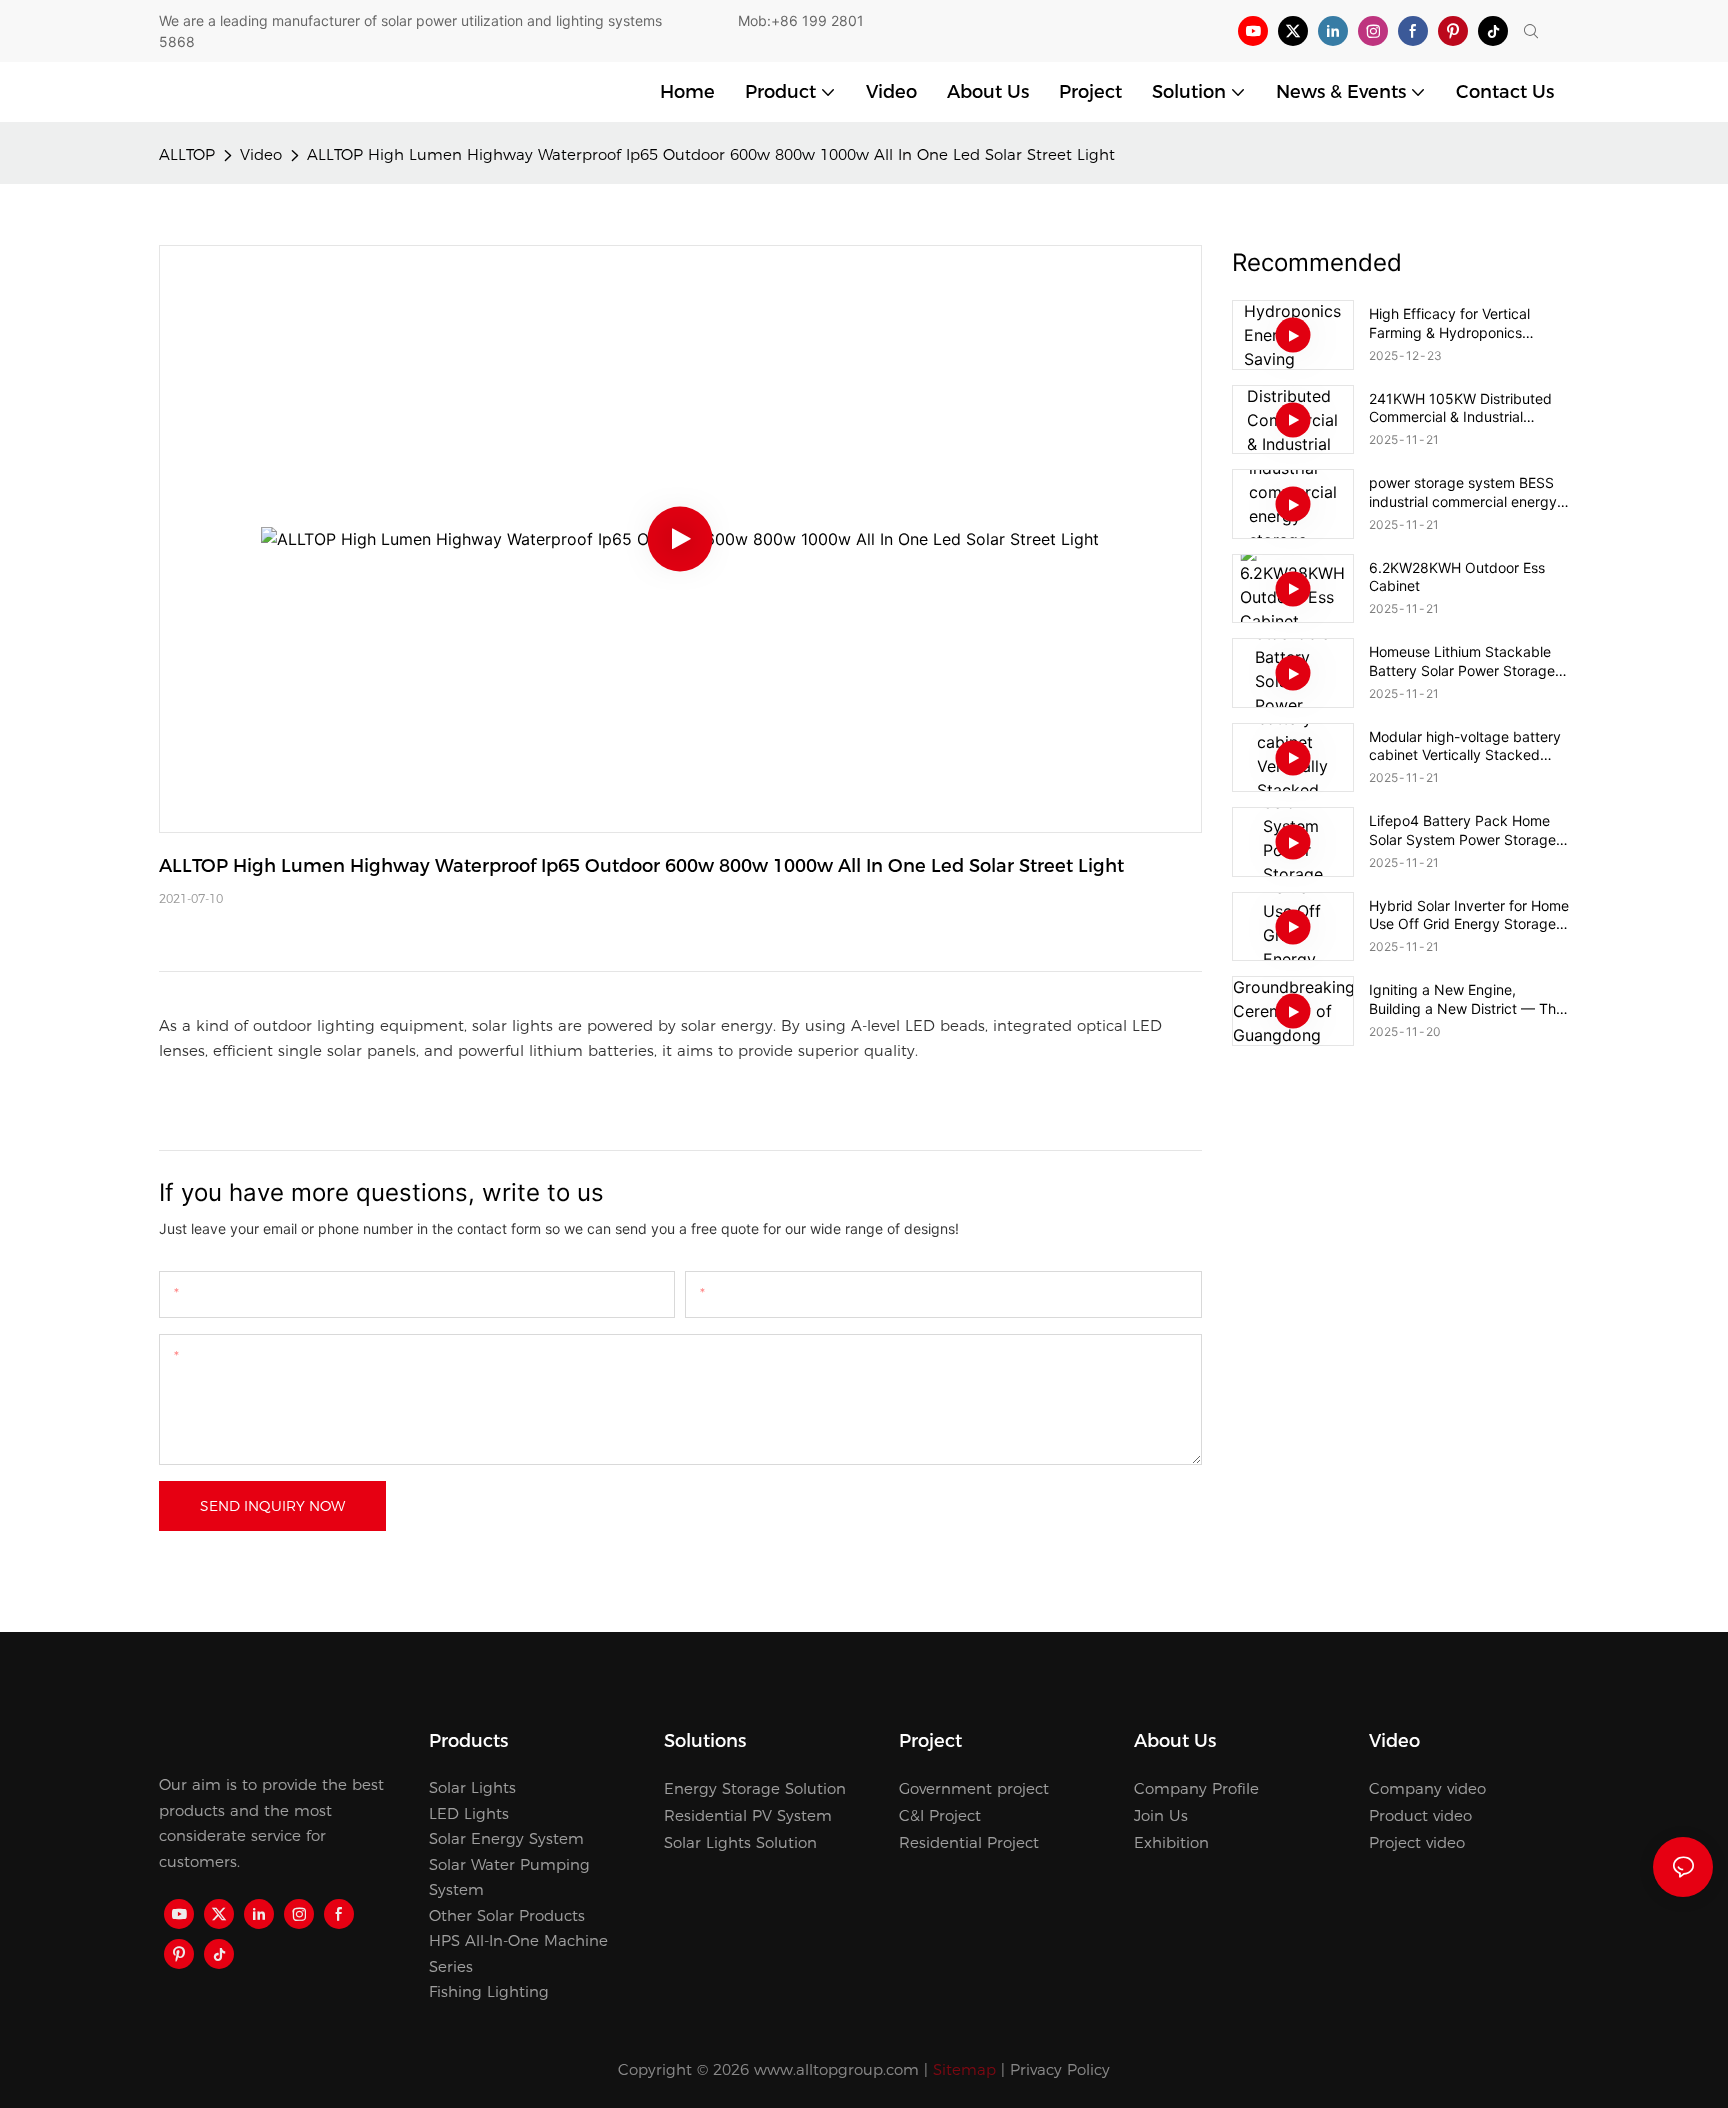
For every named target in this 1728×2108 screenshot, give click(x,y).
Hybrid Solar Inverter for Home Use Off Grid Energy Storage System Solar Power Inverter (1469, 915)
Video (261, 154)
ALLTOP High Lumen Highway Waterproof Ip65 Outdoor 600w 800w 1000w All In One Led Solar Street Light (711, 154)
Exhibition (1171, 1842)
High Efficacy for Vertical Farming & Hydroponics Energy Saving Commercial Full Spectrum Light (1457, 323)
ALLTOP (187, 154)
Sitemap (964, 2069)
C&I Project (940, 1815)
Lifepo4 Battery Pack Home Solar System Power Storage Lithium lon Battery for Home (1462, 830)
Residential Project (969, 1842)
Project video (1417, 1842)
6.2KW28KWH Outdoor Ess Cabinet (1457, 576)
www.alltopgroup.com (836, 2069)
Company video (1427, 1788)
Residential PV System (748, 1815)
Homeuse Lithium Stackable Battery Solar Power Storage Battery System (1462, 661)
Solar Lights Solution (740, 1842)
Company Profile (1196, 1788)
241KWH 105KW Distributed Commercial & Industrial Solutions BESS (1460, 408)
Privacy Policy (1060, 2069)
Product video (1420, 1815)
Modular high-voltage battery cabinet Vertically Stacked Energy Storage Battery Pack (1465, 746)
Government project (974, 1788)
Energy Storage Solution (755, 1788)
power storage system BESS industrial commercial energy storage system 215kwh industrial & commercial (1463, 492)
